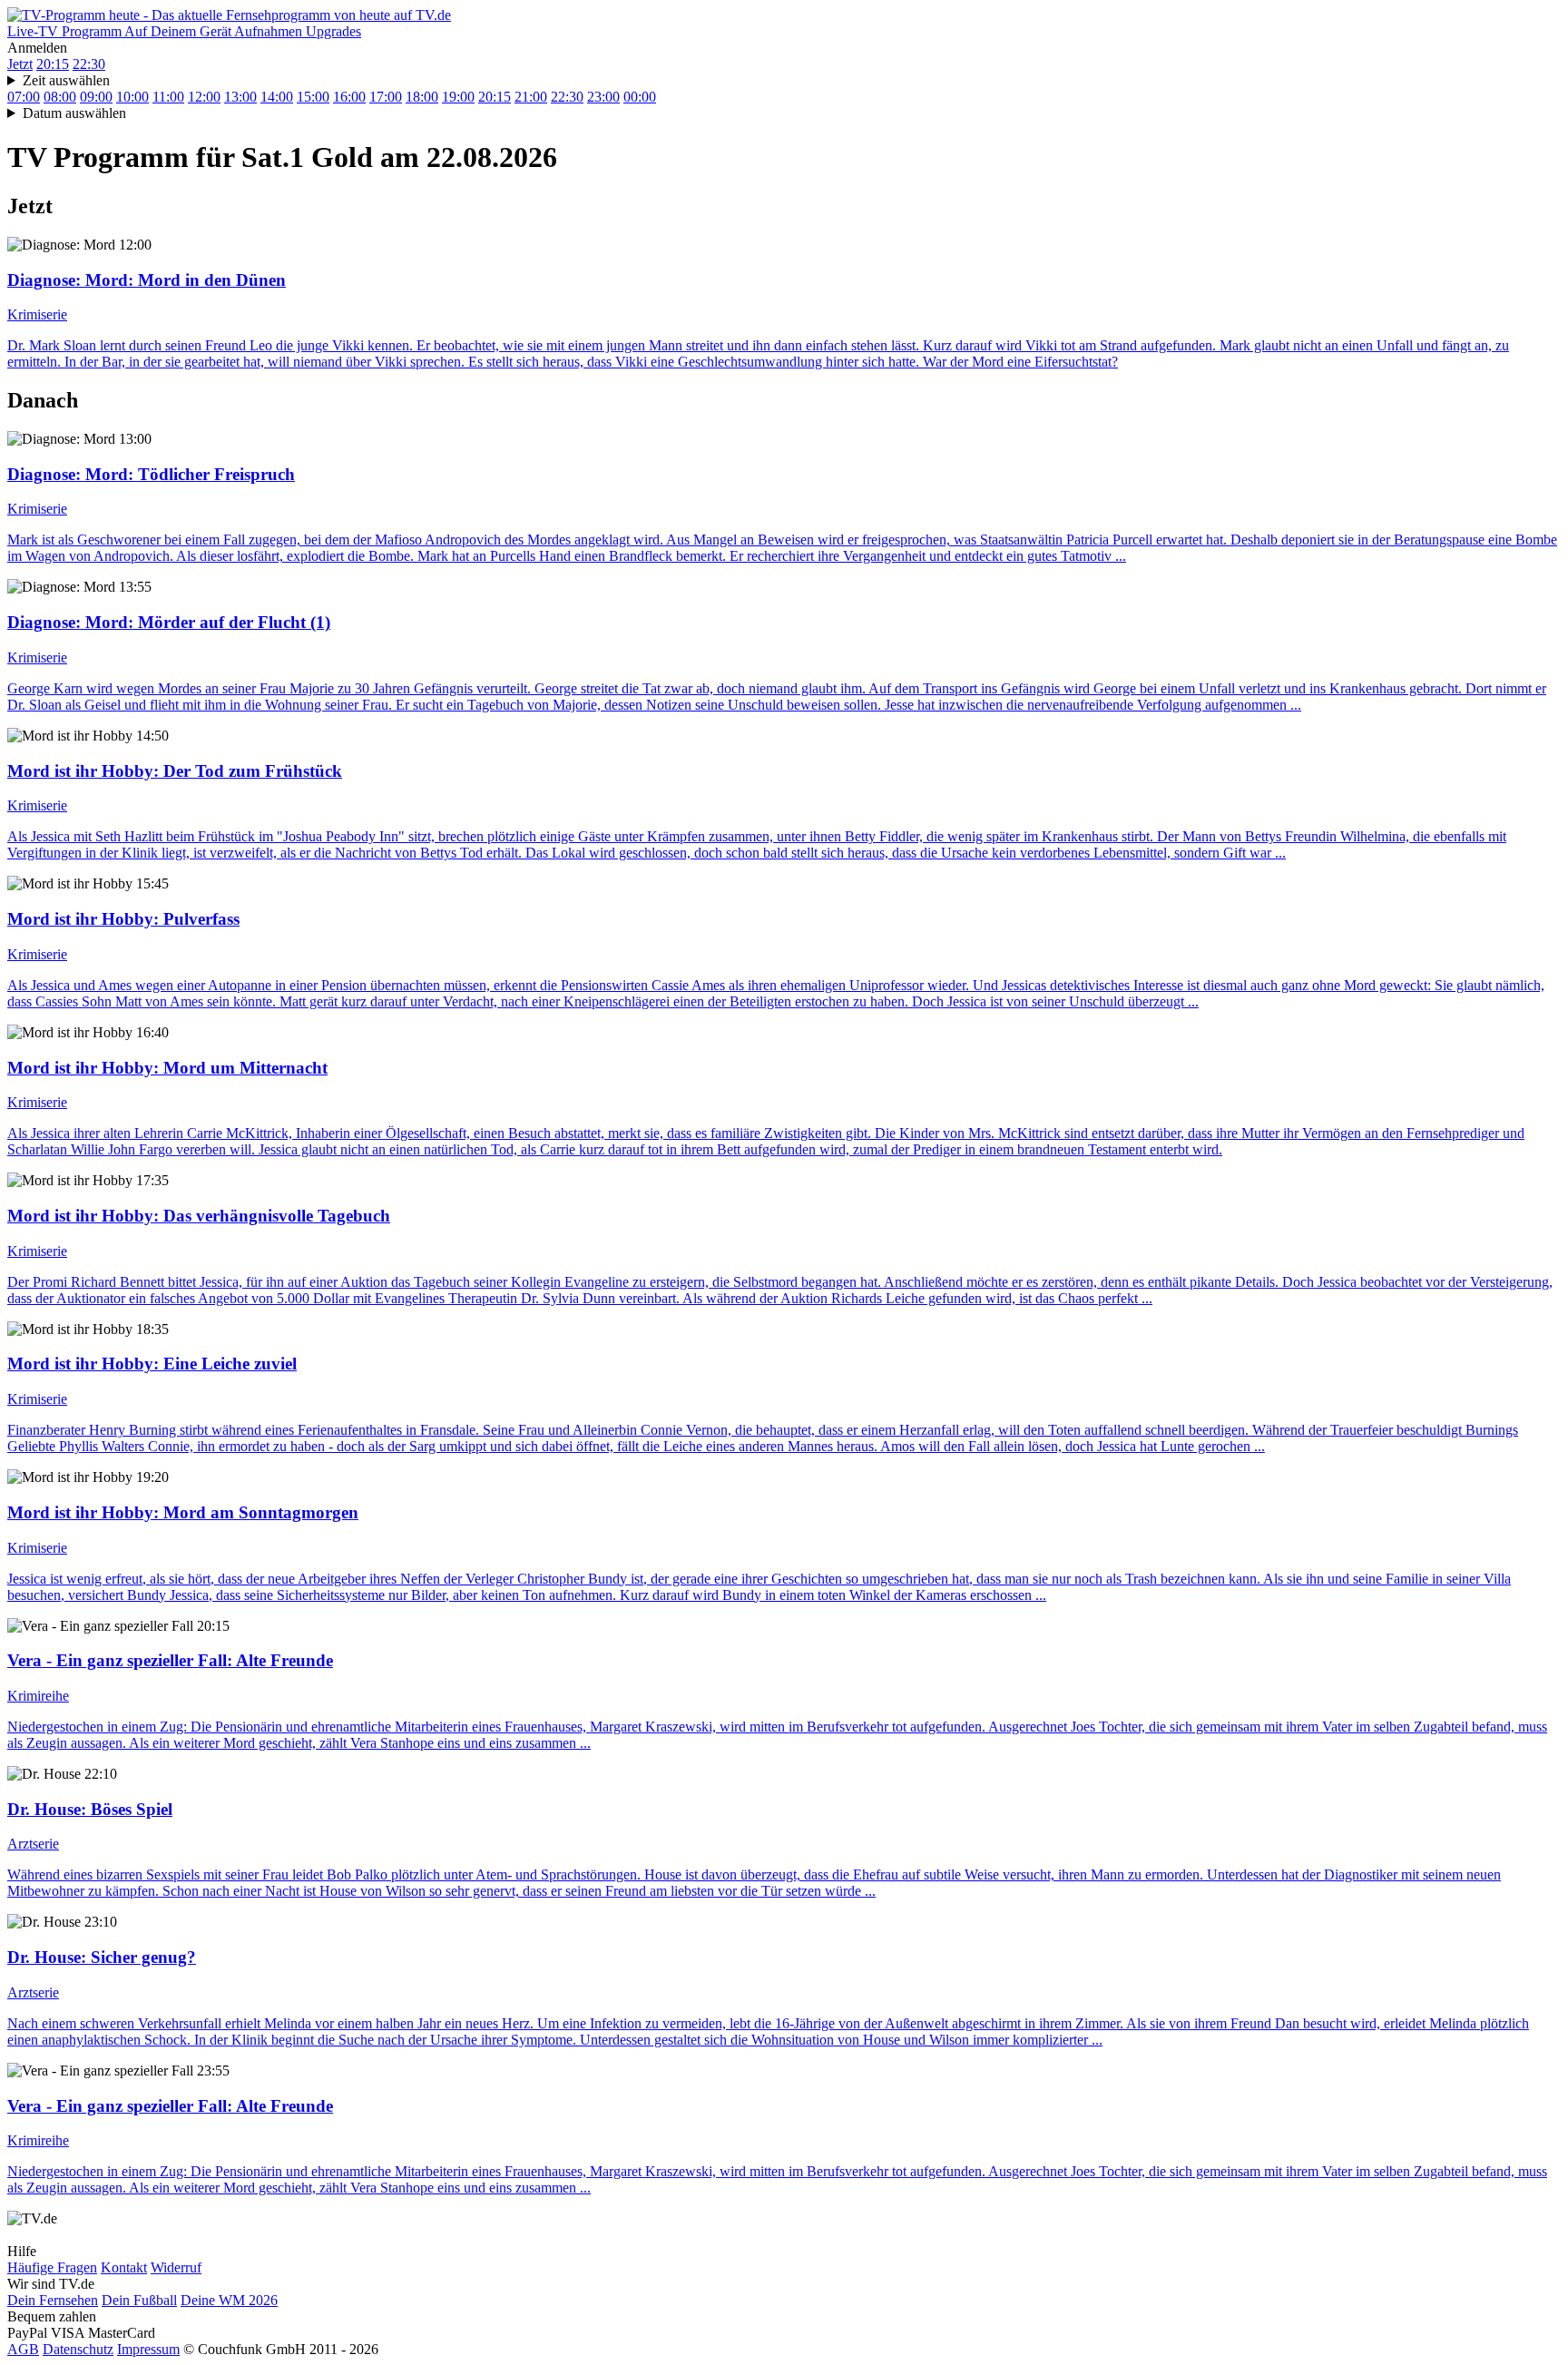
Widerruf (176, 2267)
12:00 (204, 97)
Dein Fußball (139, 2300)
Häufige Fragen (52, 2267)
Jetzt (20, 64)
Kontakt (124, 2267)
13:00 (240, 97)
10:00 (132, 97)
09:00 (96, 97)
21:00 (531, 97)
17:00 (386, 97)
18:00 (422, 97)
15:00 (313, 97)
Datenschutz (78, 2349)
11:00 (168, 97)
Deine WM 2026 (229, 2300)
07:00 (24, 97)
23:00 (603, 97)
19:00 (458, 97)
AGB (23, 2349)
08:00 (60, 97)
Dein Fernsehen (53, 2300)
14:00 (277, 97)
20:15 (53, 64)
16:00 (349, 97)
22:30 (89, 64)
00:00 (640, 97)
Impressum (148, 2349)
